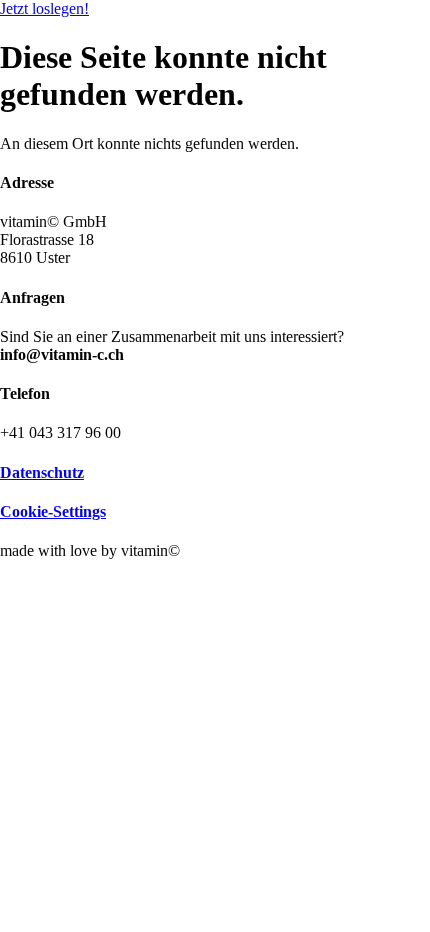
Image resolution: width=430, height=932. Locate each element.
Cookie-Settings (53, 511)
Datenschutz (42, 472)
